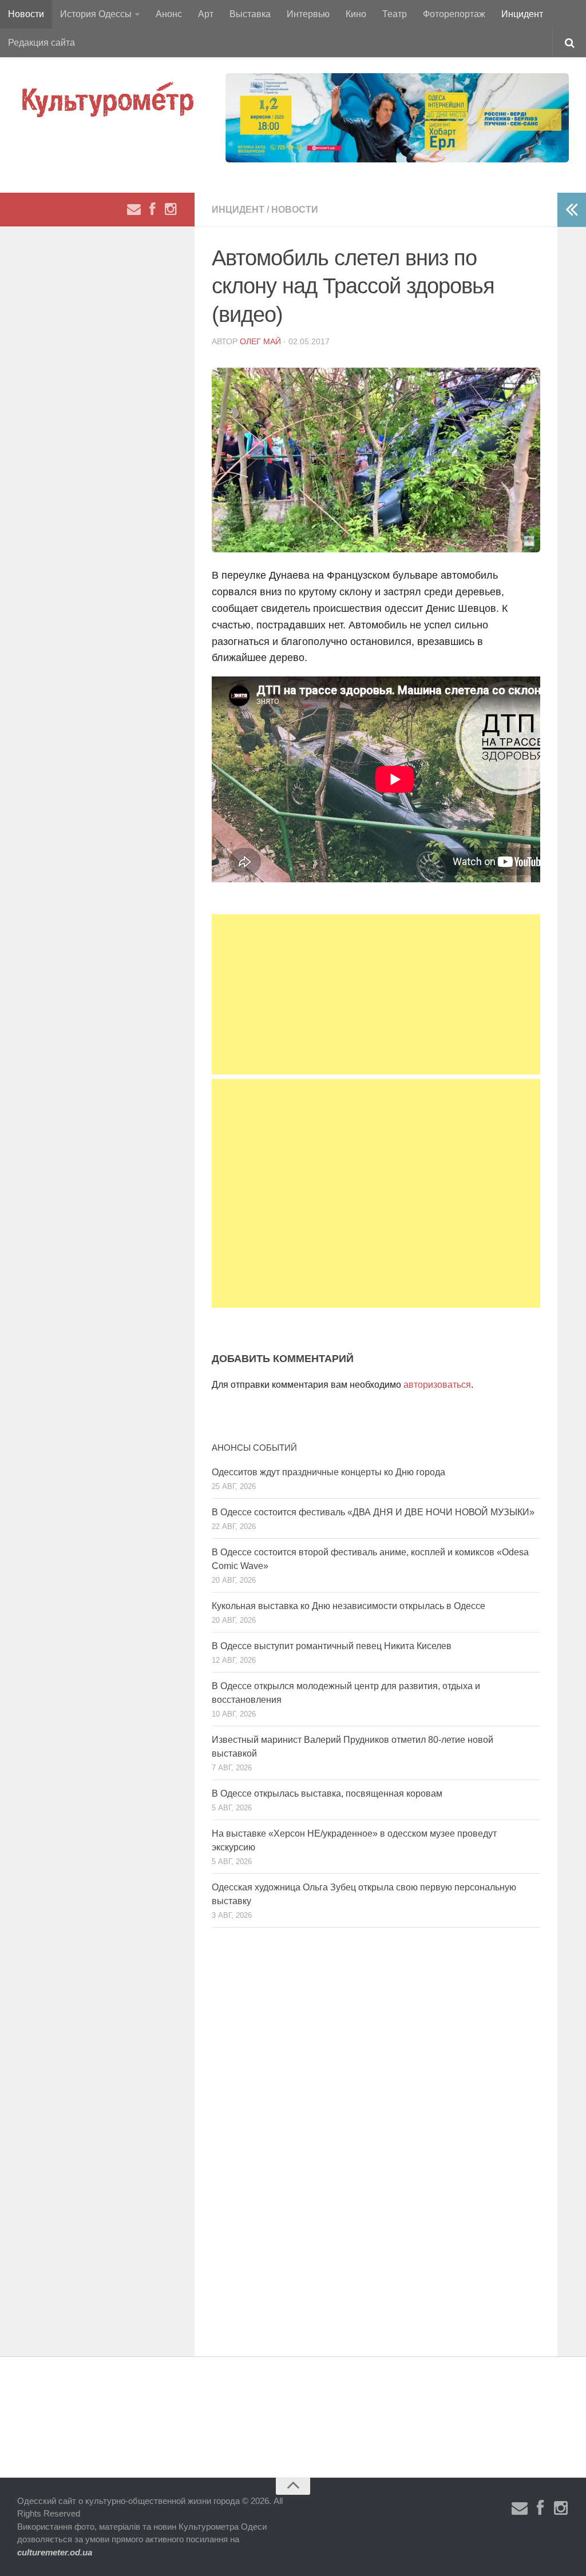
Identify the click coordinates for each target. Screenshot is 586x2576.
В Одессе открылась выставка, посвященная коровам (327, 1793)
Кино (356, 14)
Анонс (169, 14)
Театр (395, 14)
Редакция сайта (41, 43)
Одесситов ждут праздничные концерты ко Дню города (328, 1472)
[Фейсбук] (152, 209)
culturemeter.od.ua (55, 2552)
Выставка (250, 14)
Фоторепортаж (454, 14)
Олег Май (260, 341)
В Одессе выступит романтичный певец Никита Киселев (332, 1646)
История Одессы (96, 14)
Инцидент (522, 14)
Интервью (308, 14)
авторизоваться (437, 1385)
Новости (26, 14)
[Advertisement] (376, 994)
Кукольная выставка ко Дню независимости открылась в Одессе (349, 1606)
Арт (206, 14)
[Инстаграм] (171, 209)
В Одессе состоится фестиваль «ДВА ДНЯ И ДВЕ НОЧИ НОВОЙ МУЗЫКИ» (373, 1512)
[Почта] (134, 209)
